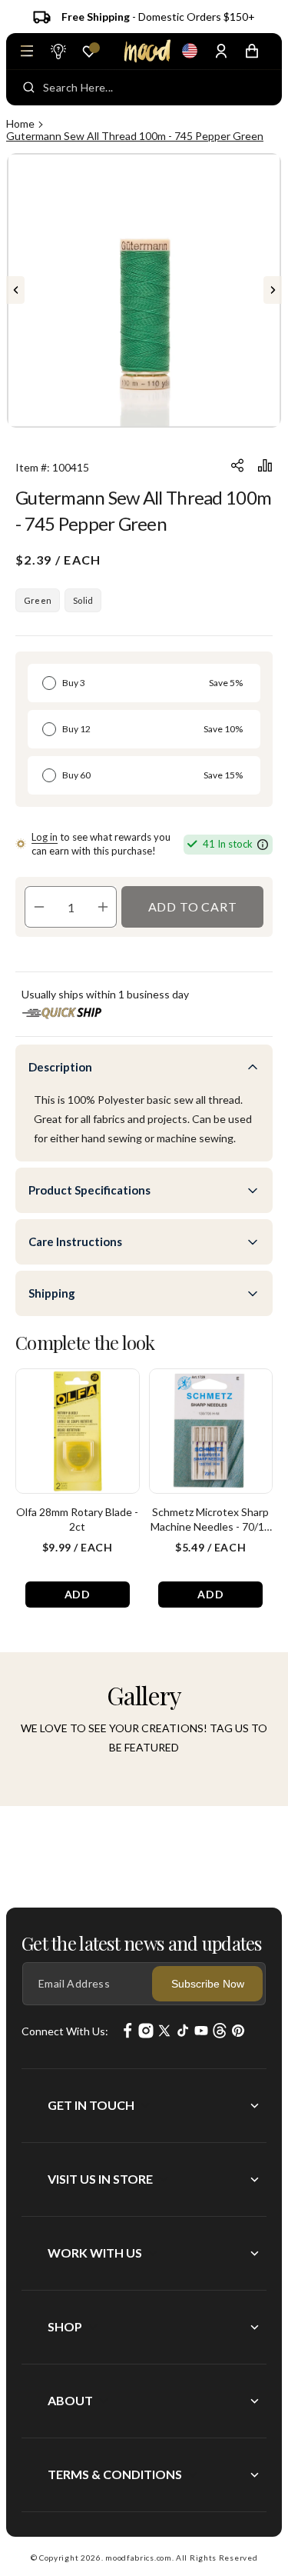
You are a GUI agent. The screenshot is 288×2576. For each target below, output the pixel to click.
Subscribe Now (208, 1984)
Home (20, 123)
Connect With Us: (65, 2031)
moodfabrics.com (139, 2558)
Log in (45, 837)
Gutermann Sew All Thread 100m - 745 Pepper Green (135, 136)
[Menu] (27, 51)
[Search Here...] (29, 88)
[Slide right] (273, 290)
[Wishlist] (89, 52)
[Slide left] (15, 290)
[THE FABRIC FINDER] (58, 51)
